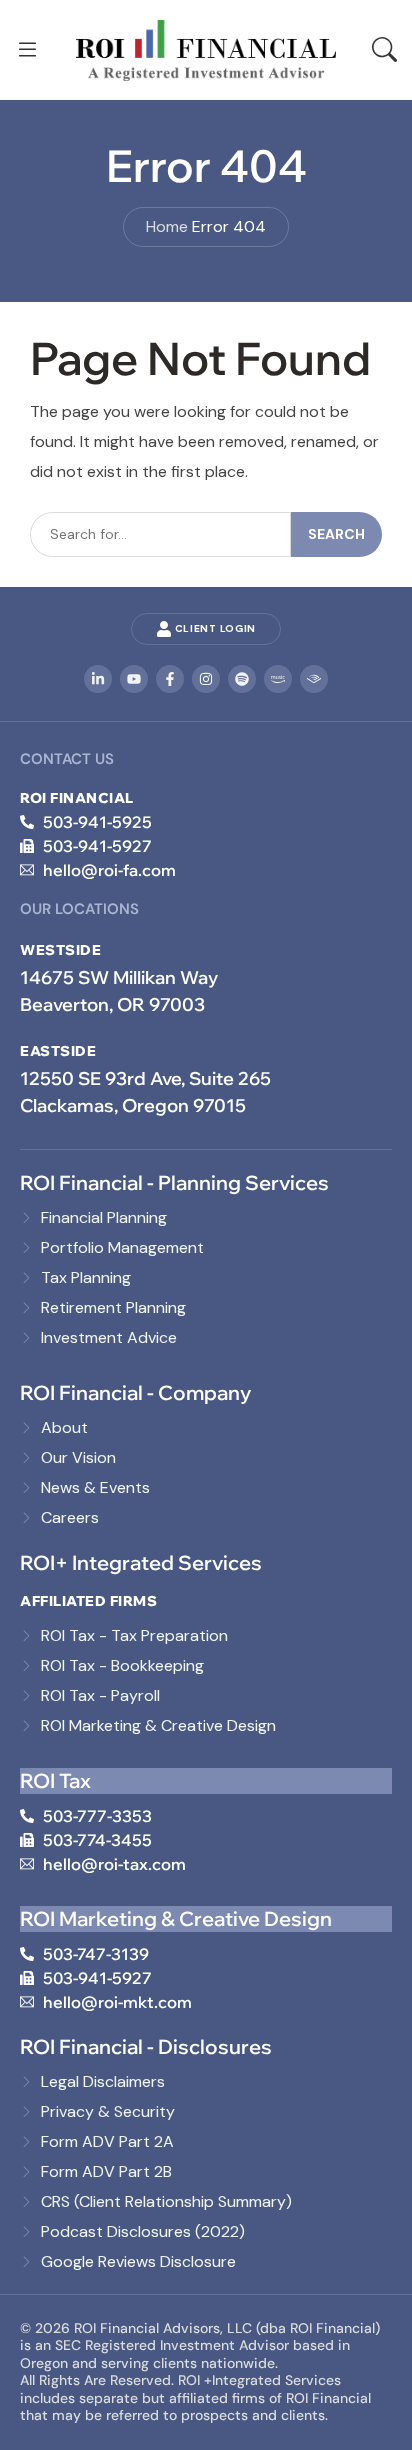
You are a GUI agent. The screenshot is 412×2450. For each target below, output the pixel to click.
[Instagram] (206, 679)
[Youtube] (134, 679)
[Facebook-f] (170, 679)
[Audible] (314, 679)
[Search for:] (160, 534)
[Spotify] (242, 679)
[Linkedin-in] (98, 679)
